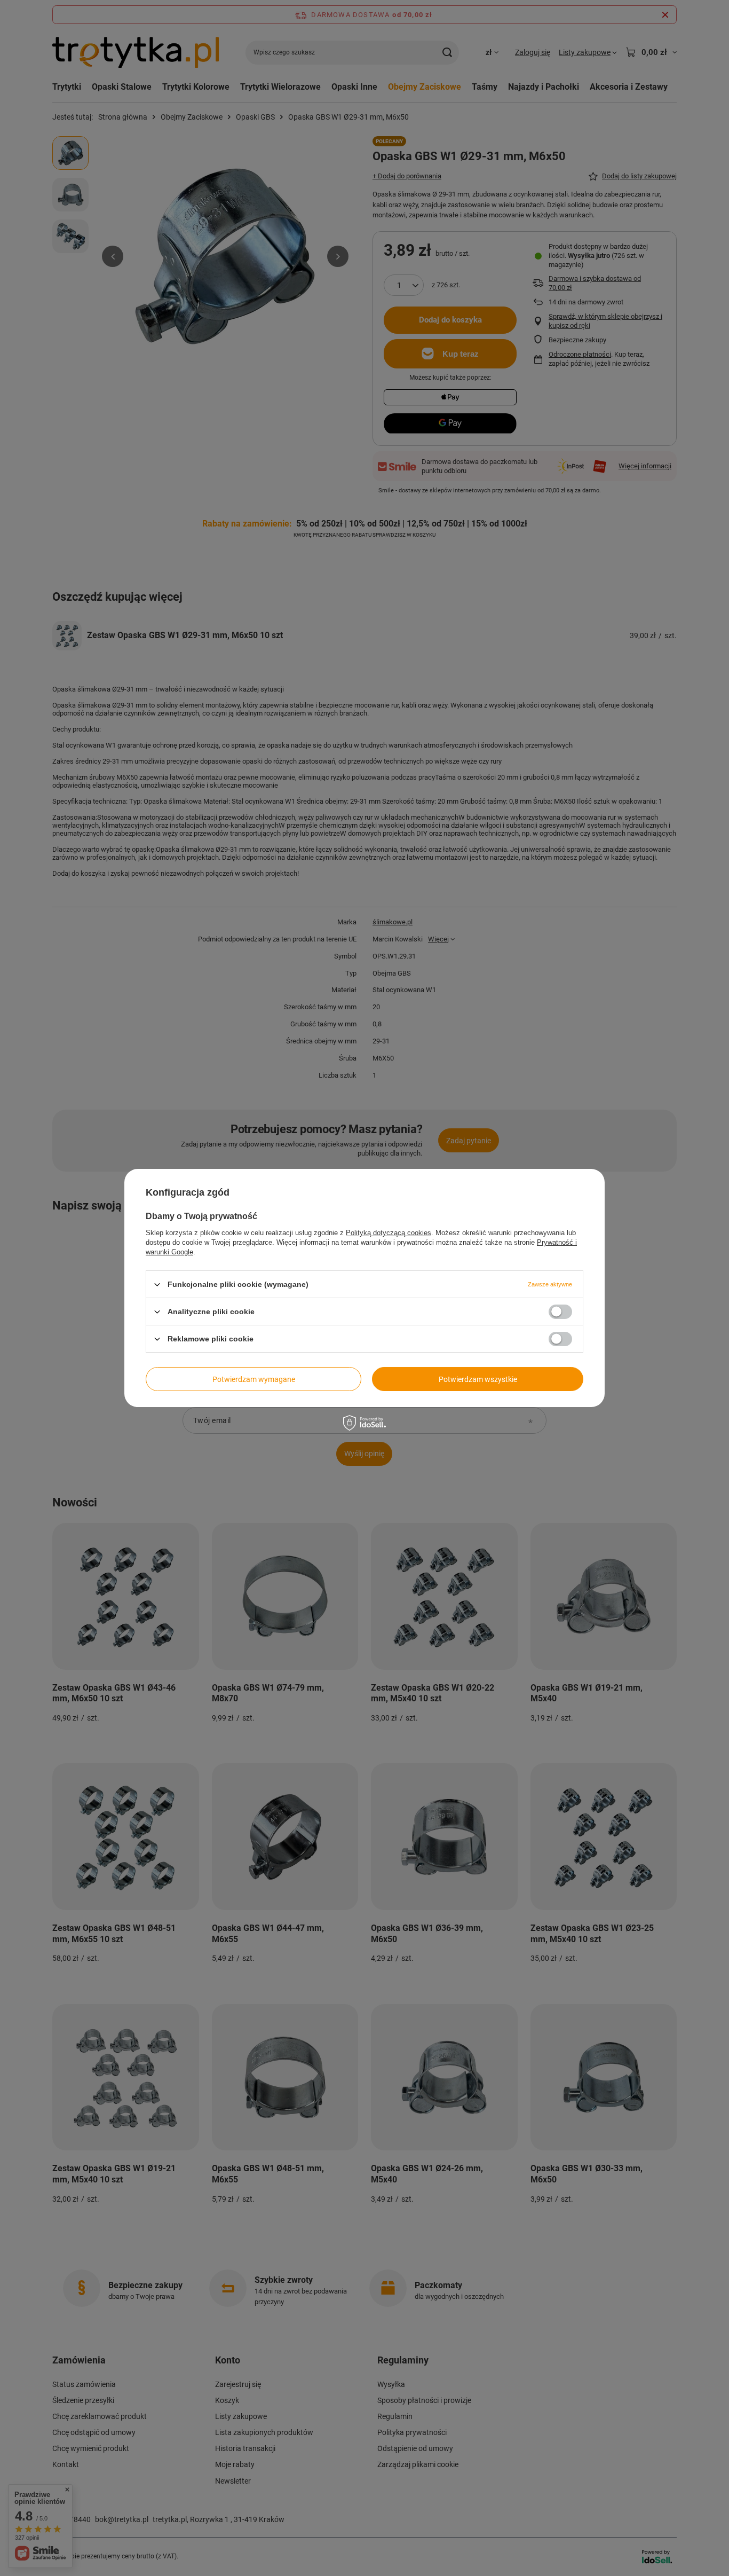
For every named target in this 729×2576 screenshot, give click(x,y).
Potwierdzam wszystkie (478, 1379)
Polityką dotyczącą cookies (389, 1233)
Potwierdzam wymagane (254, 1379)
